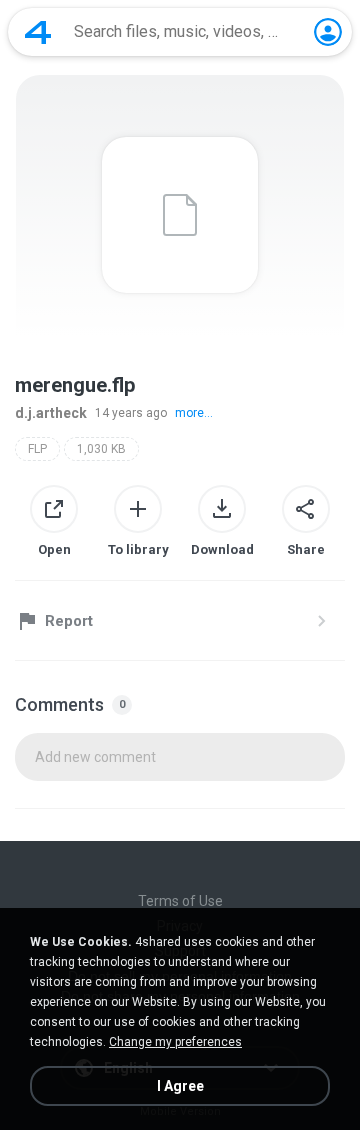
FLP (37, 449)
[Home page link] (38, 32)
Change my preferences (175, 1042)
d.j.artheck (51, 413)
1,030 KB (101, 449)
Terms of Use (180, 901)
